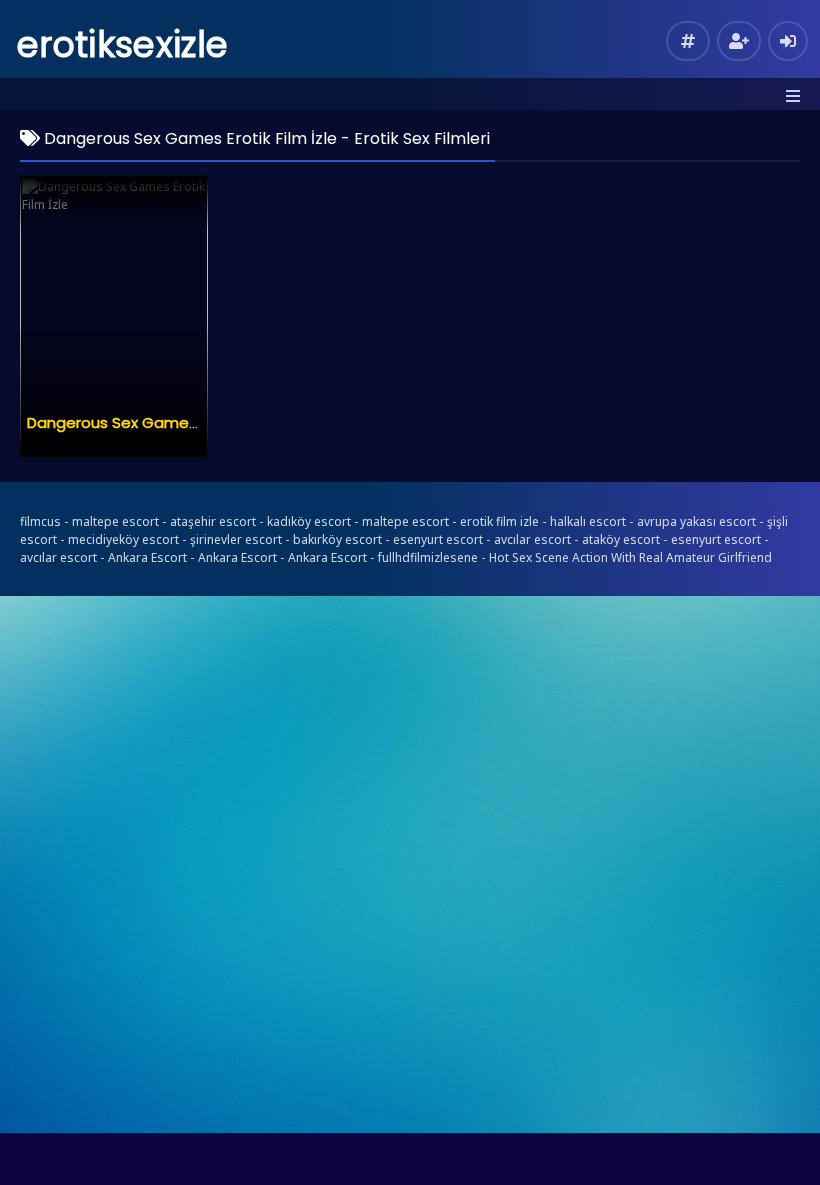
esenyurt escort (438, 539)
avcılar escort (532, 539)
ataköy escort (621, 539)
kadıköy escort (309, 521)
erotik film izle (499, 521)
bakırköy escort (337, 539)
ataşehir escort (213, 521)
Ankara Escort (147, 557)
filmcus (40, 521)
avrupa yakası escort (696, 521)
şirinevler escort (236, 539)
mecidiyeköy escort (123, 539)
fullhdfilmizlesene (428, 557)
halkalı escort (588, 521)
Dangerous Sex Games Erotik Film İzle (164, 422)
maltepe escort (115, 521)
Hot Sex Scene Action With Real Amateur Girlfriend (630, 557)
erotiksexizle (122, 44)
